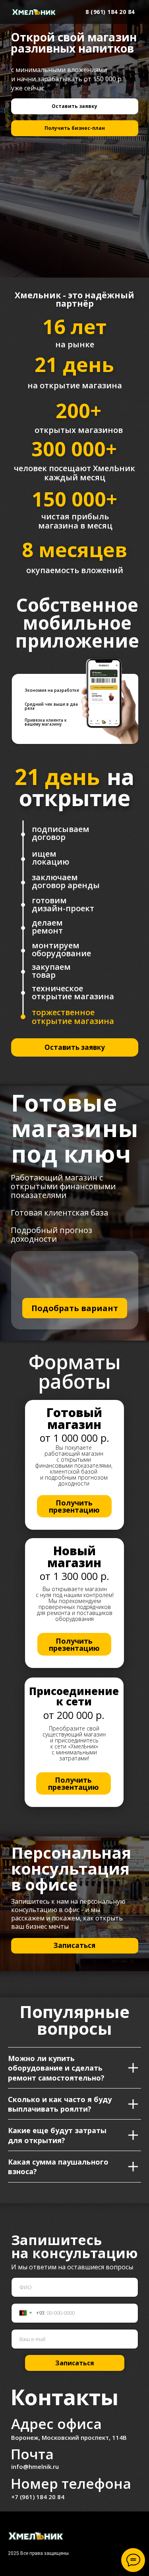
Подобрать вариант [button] (75, 1308)
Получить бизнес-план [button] (75, 128)
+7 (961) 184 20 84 (38, 2497)
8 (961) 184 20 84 (110, 12)
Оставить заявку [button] (74, 106)
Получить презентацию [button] (74, 1506)
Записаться (75, 2363)
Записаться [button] (74, 1945)
